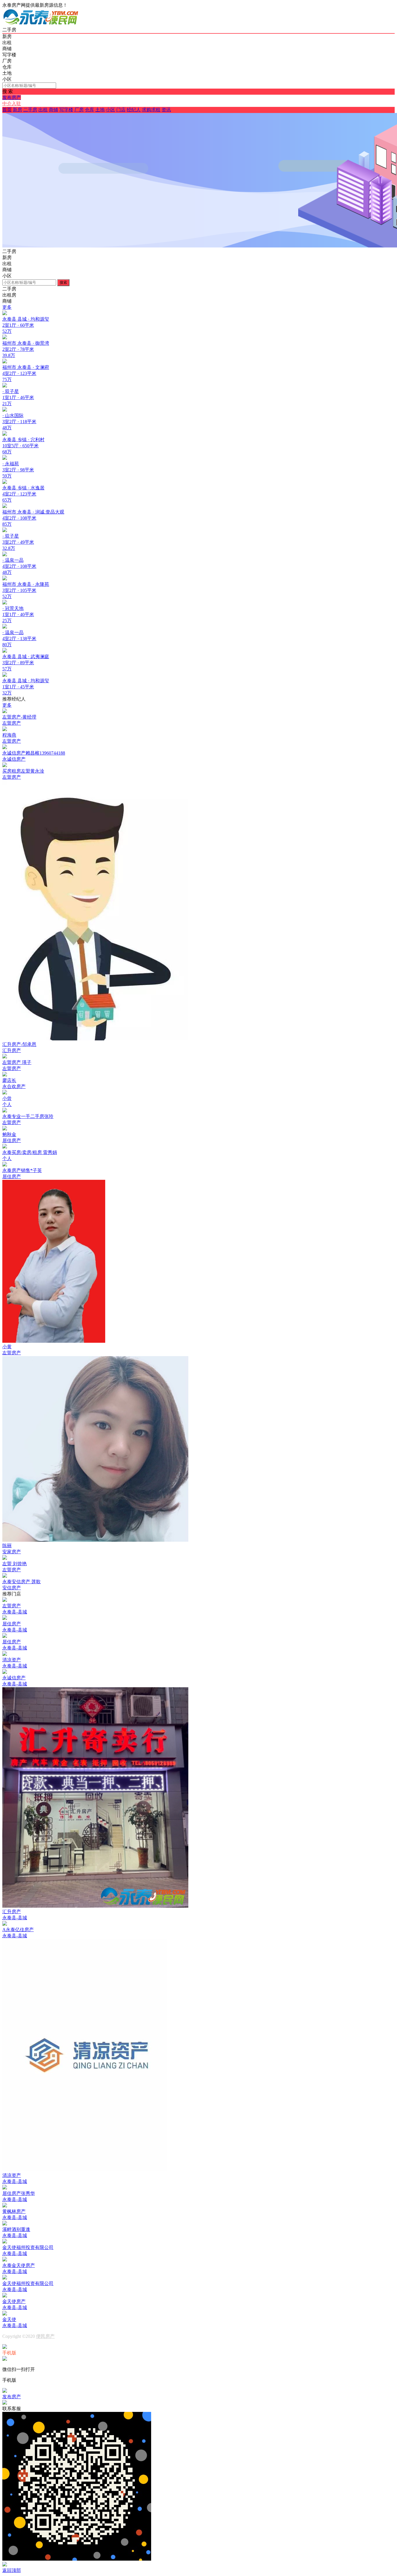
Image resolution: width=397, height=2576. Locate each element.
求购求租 (151, 110)
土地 (100, 110)
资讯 (166, 110)
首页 (7, 110)
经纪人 (134, 110)
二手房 (30, 110)
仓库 (90, 110)
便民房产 (45, 2336)
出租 (43, 110)
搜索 (63, 282)
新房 (17, 110)
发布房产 (12, 97)
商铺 (53, 110)
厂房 (79, 110)
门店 (121, 110)
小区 (110, 110)
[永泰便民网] (41, 24)
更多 (7, 307)
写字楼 (66, 110)
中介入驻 (12, 104)
